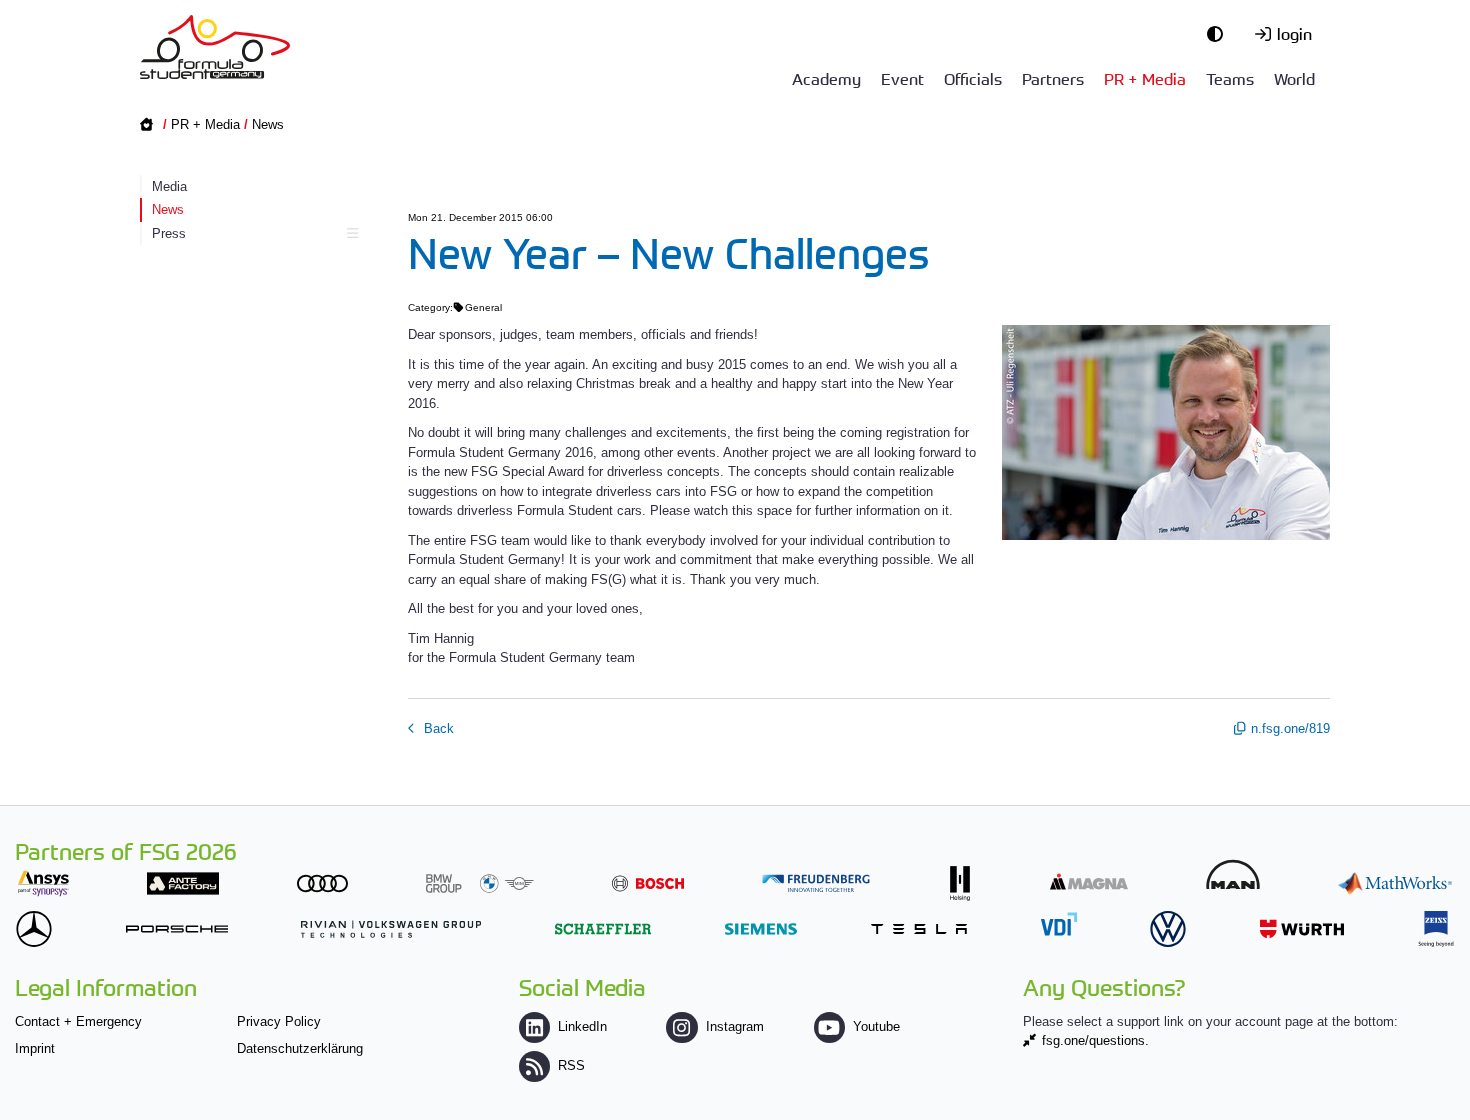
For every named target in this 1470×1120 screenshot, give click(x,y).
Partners (1053, 78)
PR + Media (1145, 78)
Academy (826, 78)
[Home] (215, 47)
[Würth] (1302, 928)
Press (169, 233)
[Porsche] (177, 928)
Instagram (734, 1026)
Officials (973, 78)
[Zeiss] (1436, 928)
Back (437, 728)
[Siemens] (761, 928)
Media (169, 186)
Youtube (876, 1026)
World (1294, 78)
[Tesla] (919, 928)
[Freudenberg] (816, 883)
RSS (571, 1065)
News (268, 124)
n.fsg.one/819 (1290, 728)
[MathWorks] (1395, 883)
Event (902, 78)
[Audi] (322, 883)
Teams (1230, 78)
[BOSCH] (648, 883)
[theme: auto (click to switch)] (1220, 33)
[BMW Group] (480, 883)
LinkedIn (582, 1026)
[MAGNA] (1089, 881)
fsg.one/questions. (1095, 1040)
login (1294, 33)
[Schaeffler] (603, 928)
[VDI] (1059, 923)
